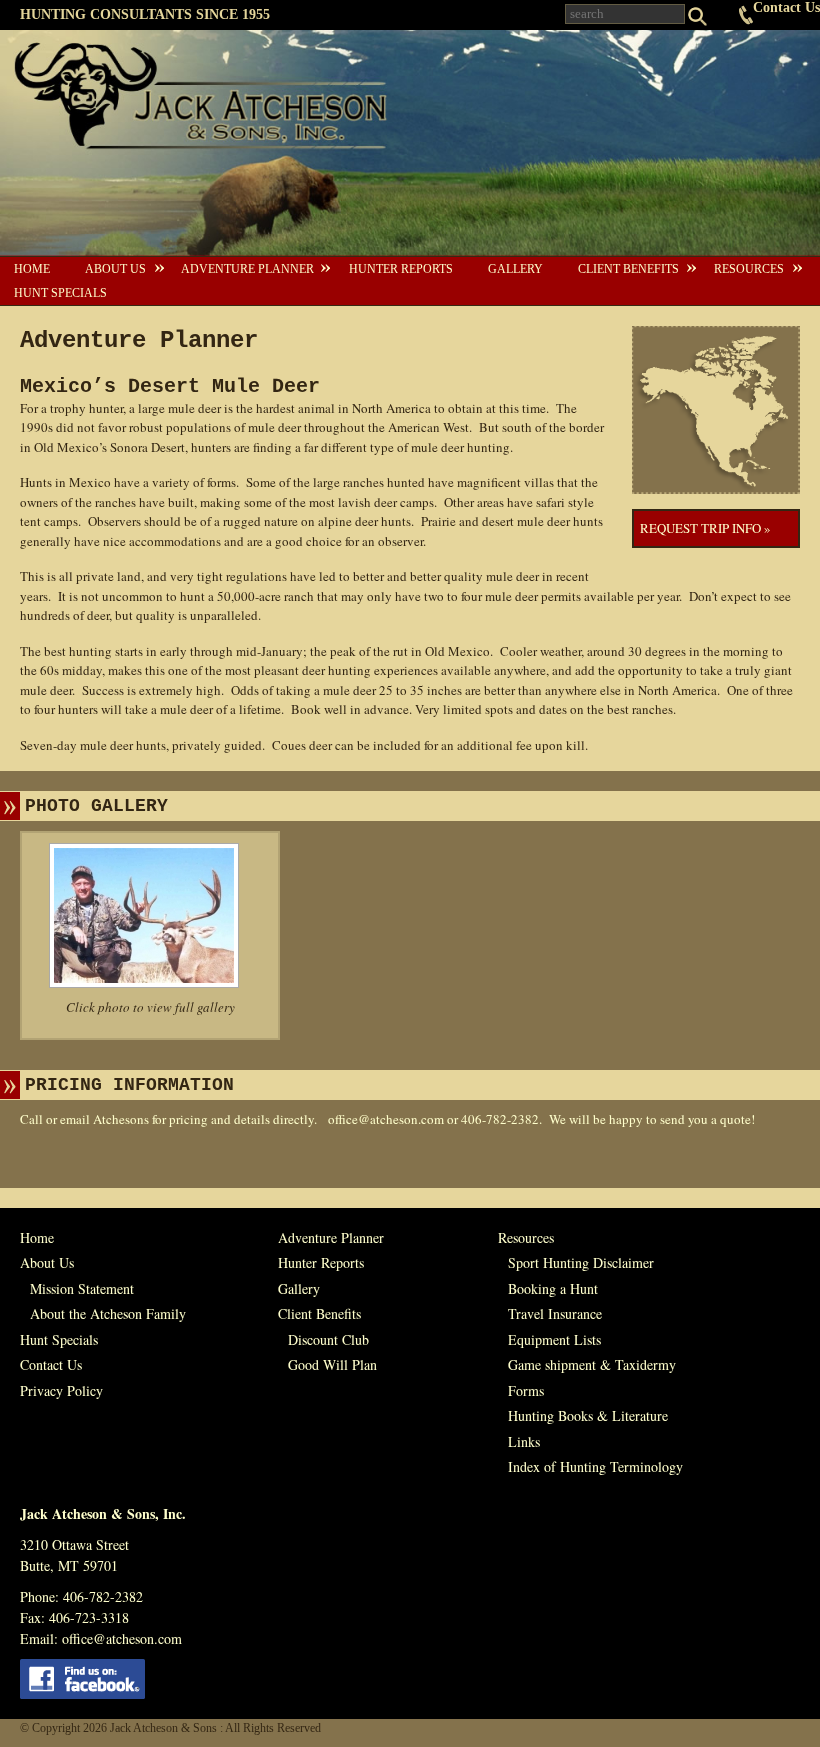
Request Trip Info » (705, 528)
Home (32, 269)
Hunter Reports (401, 269)
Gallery (515, 269)
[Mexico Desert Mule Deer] (150, 915)
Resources (749, 269)
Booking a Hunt (553, 1288)
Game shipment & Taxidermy (592, 1364)
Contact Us (786, 7)
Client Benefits (628, 269)
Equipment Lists (554, 1339)
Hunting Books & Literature (588, 1415)
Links (524, 1441)
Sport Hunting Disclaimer (581, 1262)
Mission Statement (82, 1288)
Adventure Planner (247, 269)
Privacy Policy (61, 1390)
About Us (115, 269)
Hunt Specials (60, 293)
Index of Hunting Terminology (595, 1466)
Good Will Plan (332, 1364)
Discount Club (328, 1339)
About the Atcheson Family (108, 1313)
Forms (526, 1390)
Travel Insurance (555, 1313)
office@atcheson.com (386, 1119)
